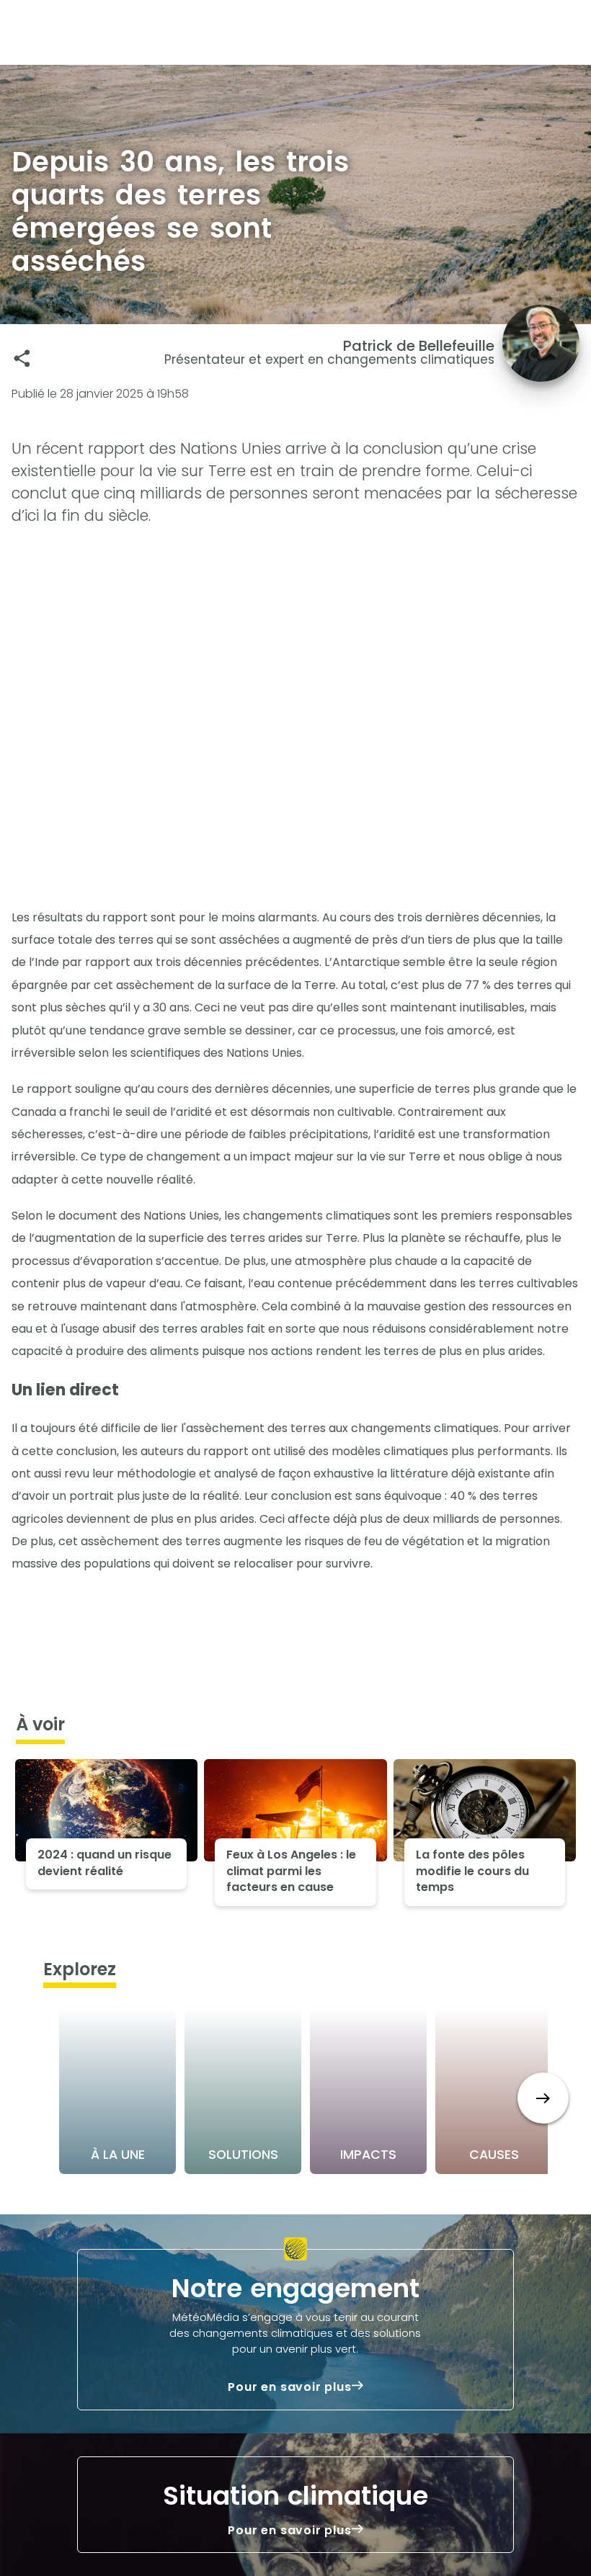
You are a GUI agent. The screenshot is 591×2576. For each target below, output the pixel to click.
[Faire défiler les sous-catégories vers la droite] (543, 2098)
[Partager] (22, 358)
